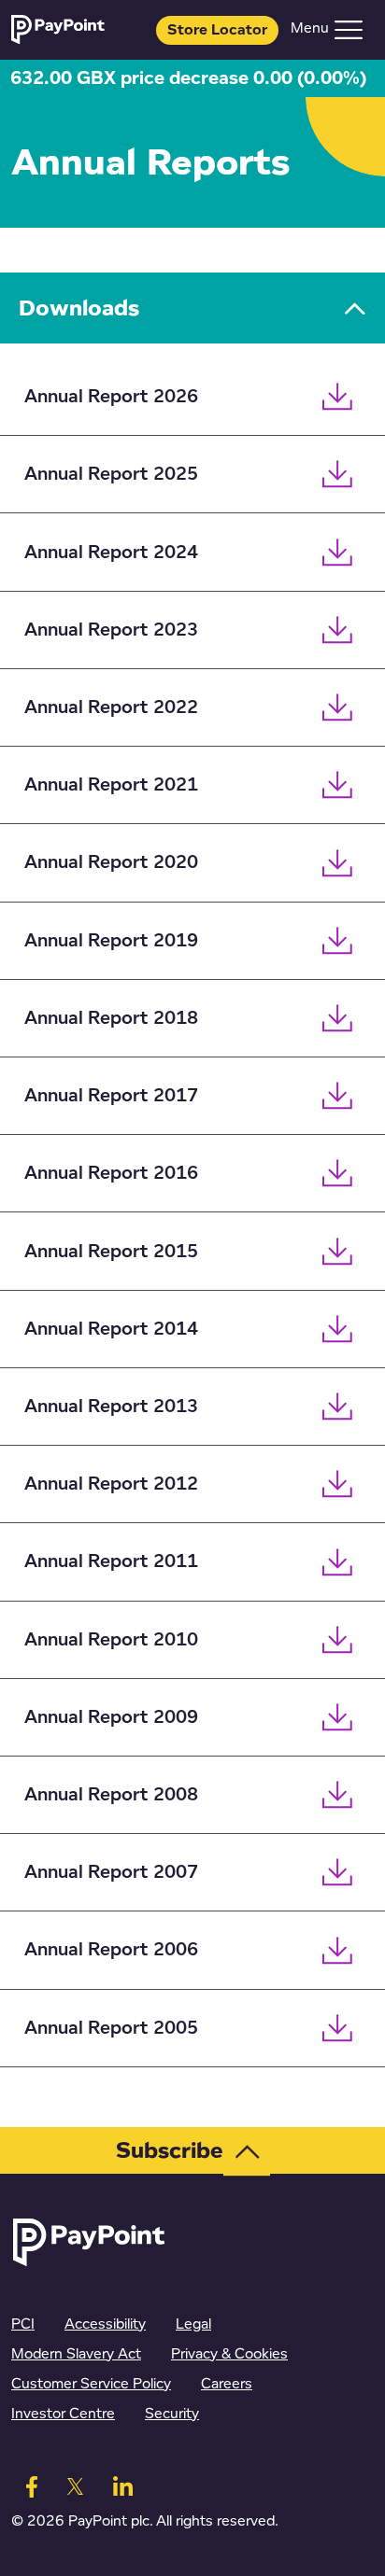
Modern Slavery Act (76, 2354)
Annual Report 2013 (111, 1407)
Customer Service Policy (91, 2384)
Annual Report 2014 (111, 1329)
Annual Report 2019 (111, 941)
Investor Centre (63, 2414)
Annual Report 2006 (111, 1950)
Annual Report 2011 (111, 1561)
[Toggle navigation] (349, 30)
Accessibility (105, 2324)
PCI (23, 2324)
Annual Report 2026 (111, 397)
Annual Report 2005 (111, 2028)
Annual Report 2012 (111, 1484)
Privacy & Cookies (229, 2354)
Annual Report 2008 (111, 1795)
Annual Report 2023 (111, 630)
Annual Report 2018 (111, 1018)
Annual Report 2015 (111, 1252)
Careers (227, 2384)
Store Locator (217, 30)
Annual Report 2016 (111, 1173)
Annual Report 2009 (111, 1717)
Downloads (79, 308)
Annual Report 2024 (111, 553)
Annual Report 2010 (111, 1640)
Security (172, 2414)
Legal (193, 2324)
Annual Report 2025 (111, 474)
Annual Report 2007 (111, 1872)
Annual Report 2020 (111, 862)
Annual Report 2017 (111, 1096)
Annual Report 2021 (111, 785)
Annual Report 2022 (111, 707)
